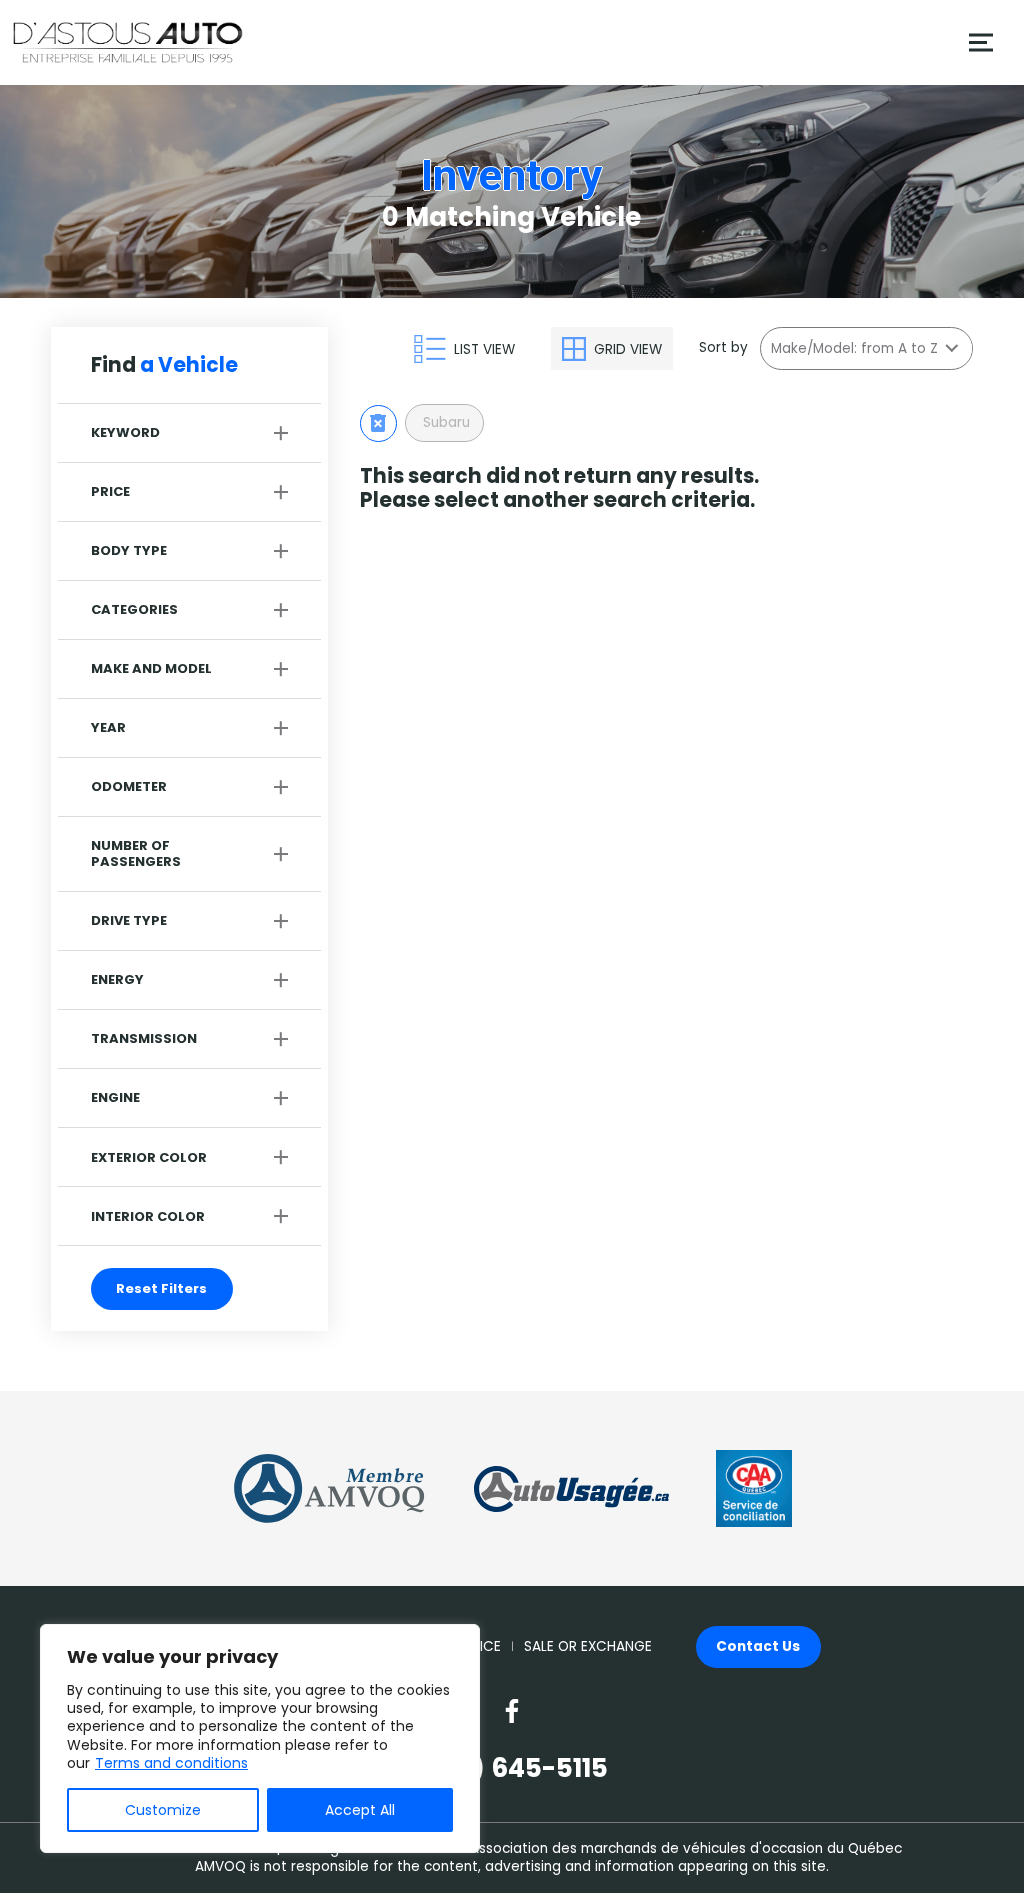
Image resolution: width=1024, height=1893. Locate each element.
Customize (163, 1810)
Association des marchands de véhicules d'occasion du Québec (686, 1848)
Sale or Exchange (588, 1647)
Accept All (360, 1810)
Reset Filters (161, 1288)
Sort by (723, 348)
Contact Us (758, 1646)
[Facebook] (512, 1711)
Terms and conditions (171, 1763)
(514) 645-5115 (512, 1768)
